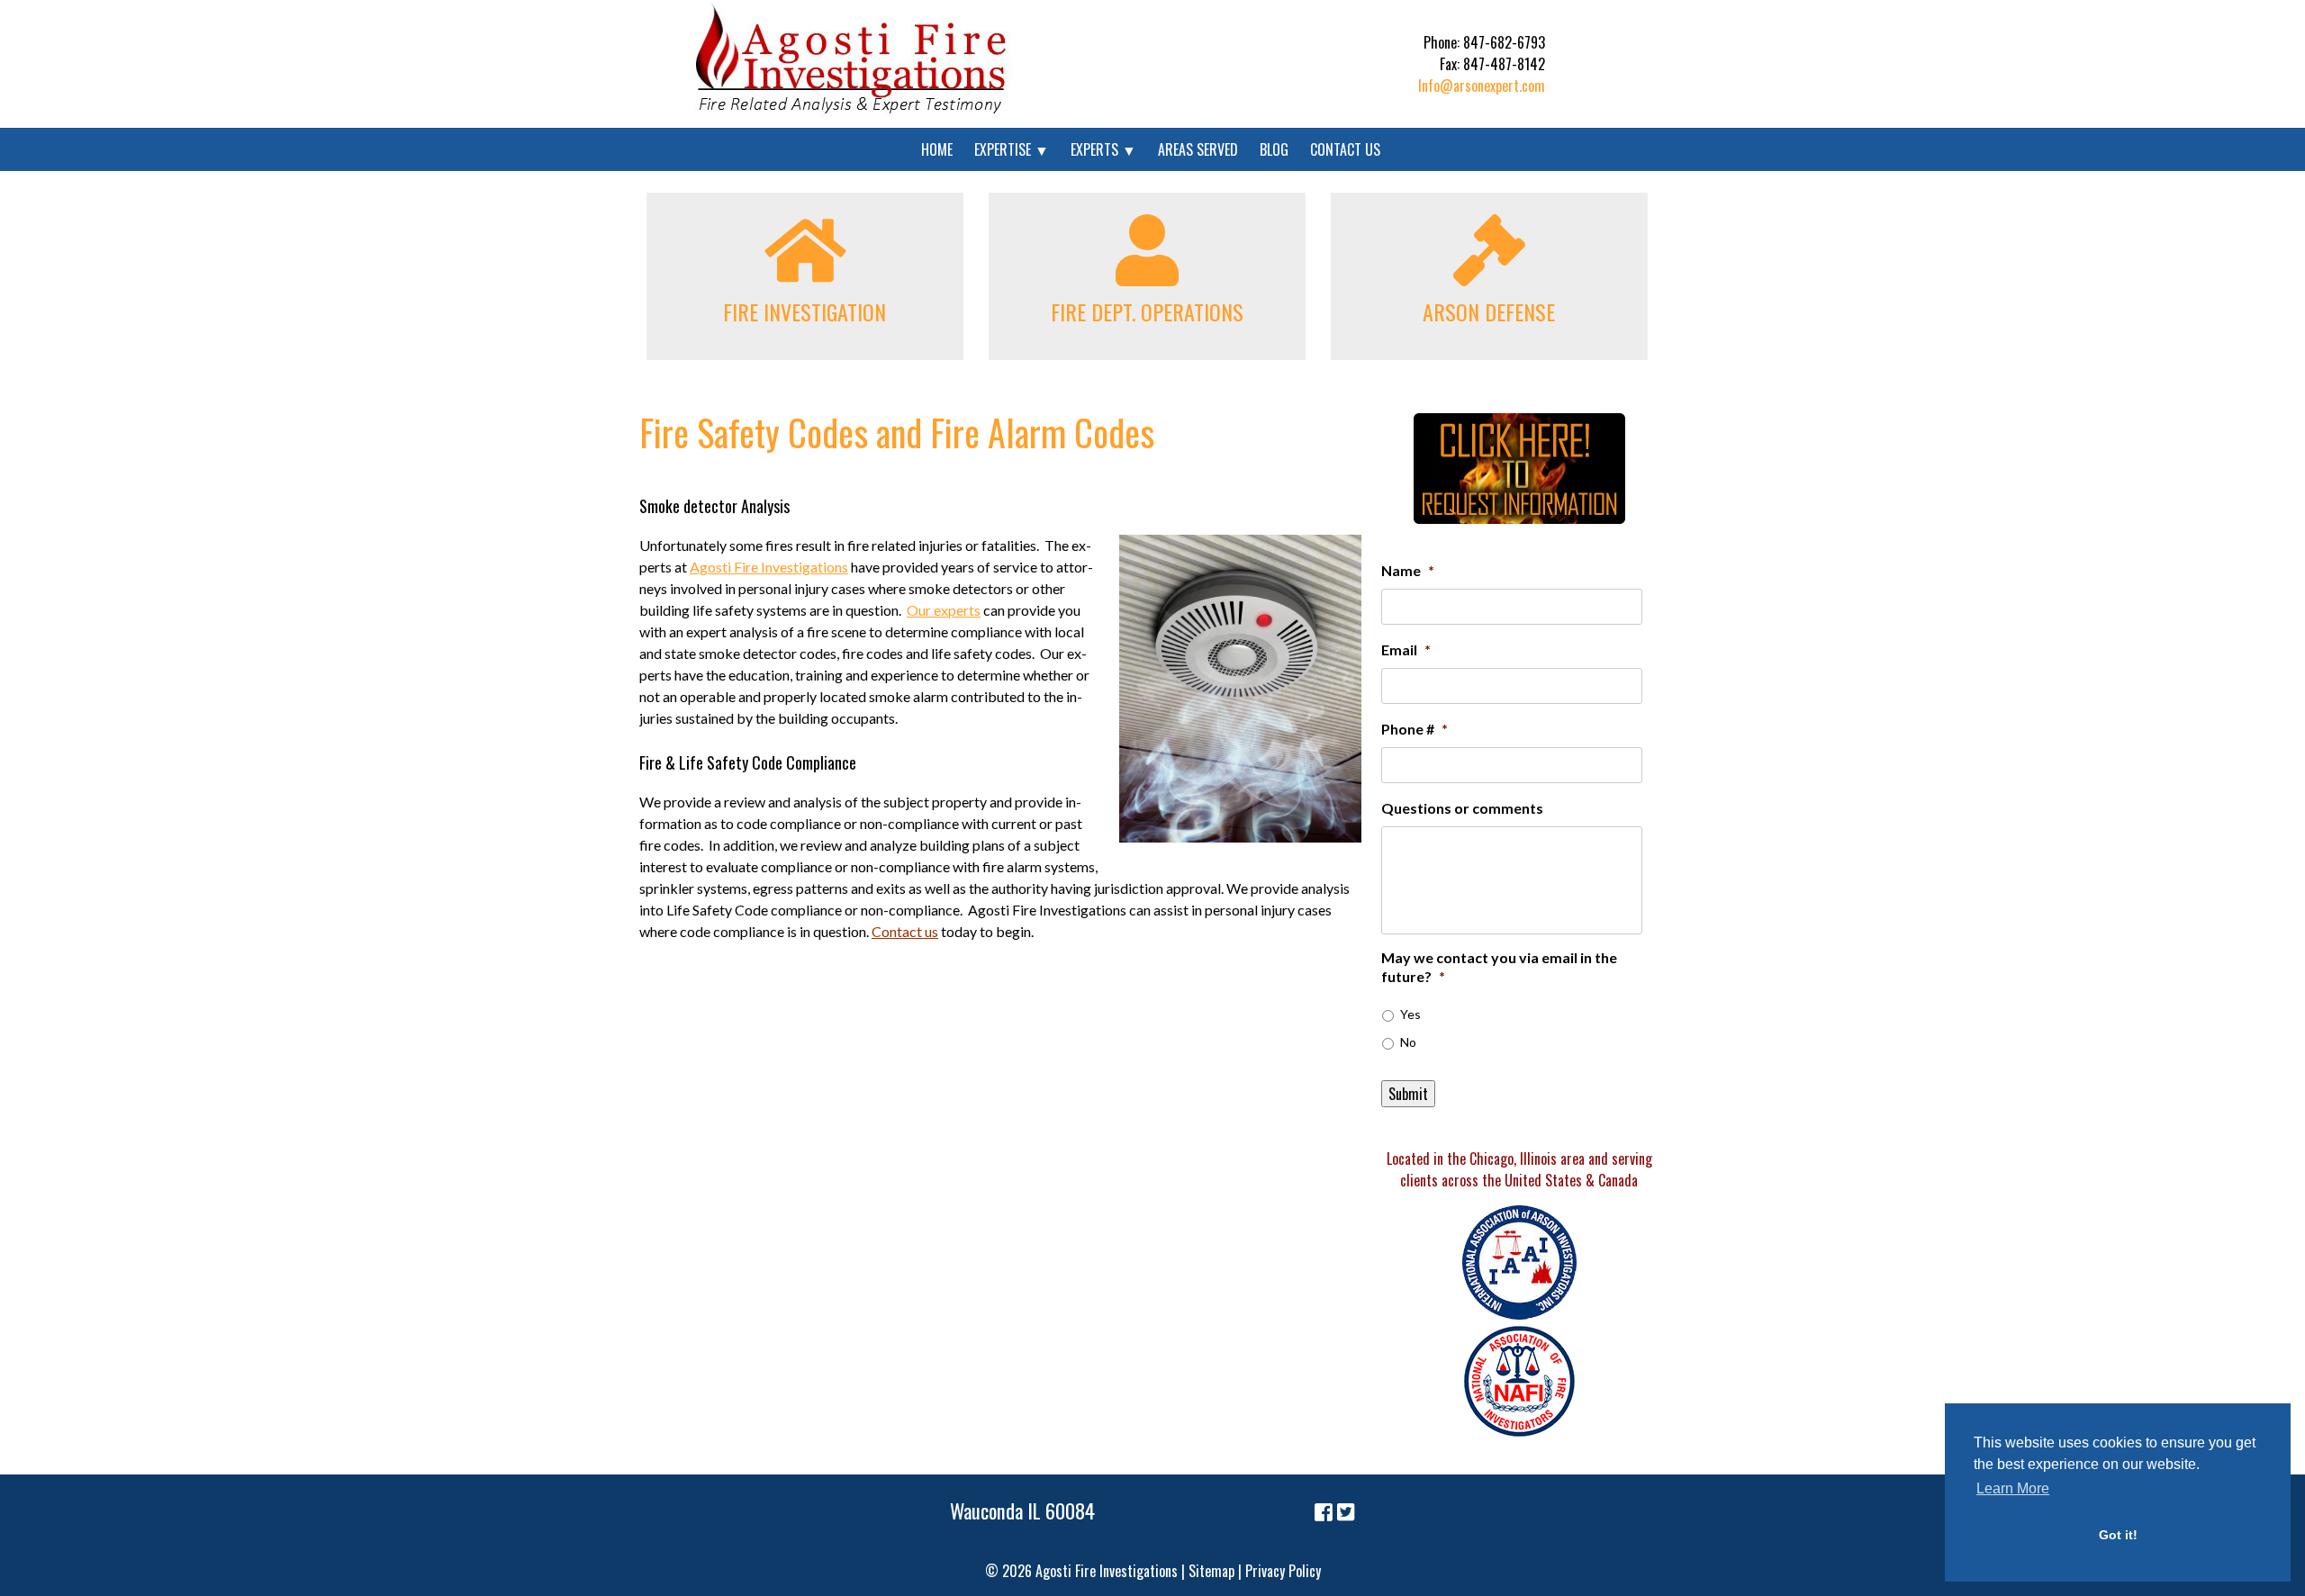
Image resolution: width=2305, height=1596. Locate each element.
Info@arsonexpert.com (1482, 86)
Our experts (944, 610)
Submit (1408, 1094)
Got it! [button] (2118, 1535)
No (1408, 1042)
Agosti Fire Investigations (769, 567)
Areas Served (1198, 149)
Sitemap (1211, 1571)
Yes (1410, 1014)
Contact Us (1345, 149)
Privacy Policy (1283, 1571)
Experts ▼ (1103, 149)
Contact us (905, 931)
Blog (1274, 149)
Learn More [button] (2013, 1488)
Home (937, 149)
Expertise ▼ (1012, 149)
